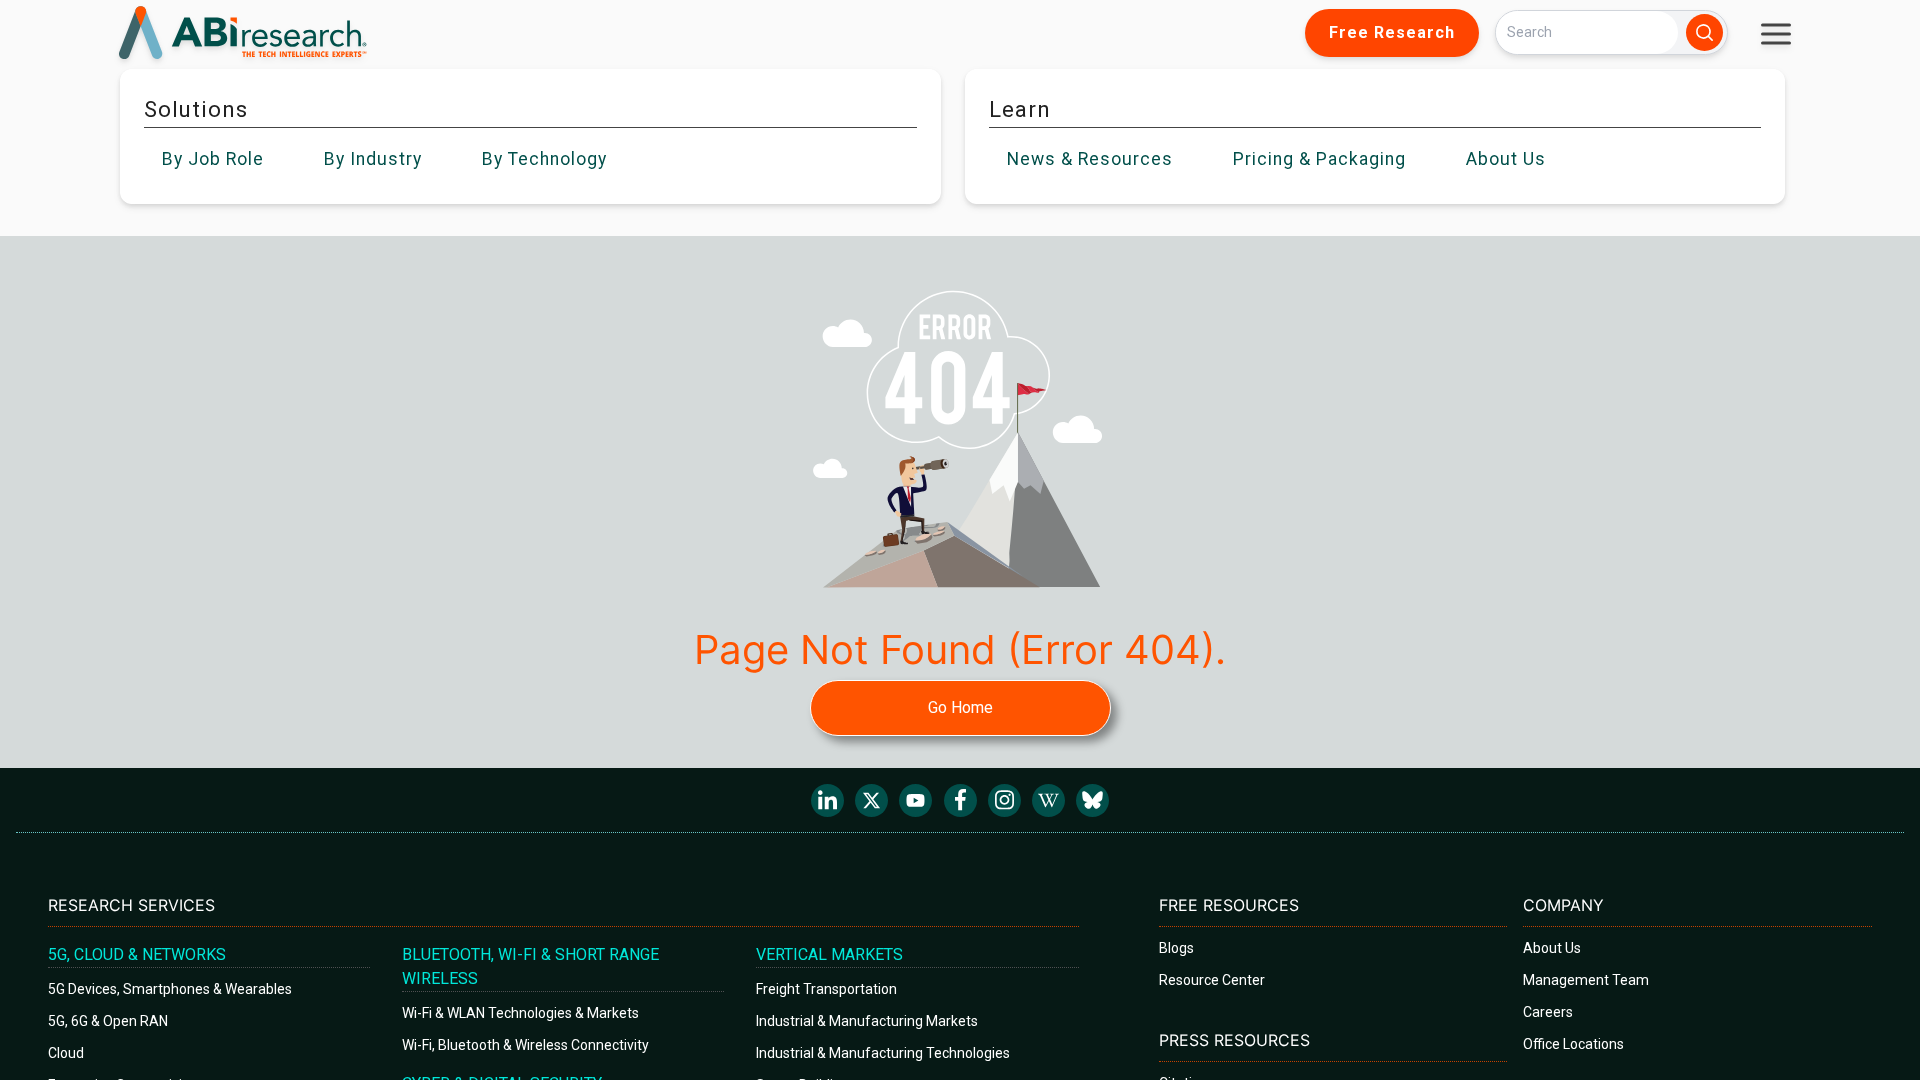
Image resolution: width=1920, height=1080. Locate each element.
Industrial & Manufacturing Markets (867, 1021)
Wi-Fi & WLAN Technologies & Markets (520, 1013)
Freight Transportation (826, 989)
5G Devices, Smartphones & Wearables (170, 989)
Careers (1548, 1012)
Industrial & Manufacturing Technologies (883, 1053)
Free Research (1392, 32)
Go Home (960, 707)
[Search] (1704, 32)
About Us (1552, 948)
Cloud (66, 1053)
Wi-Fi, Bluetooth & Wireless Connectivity (525, 1045)
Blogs (1176, 948)
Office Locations (1573, 1044)
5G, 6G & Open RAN (108, 1021)
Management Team (1586, 980)
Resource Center (1212, 980)
